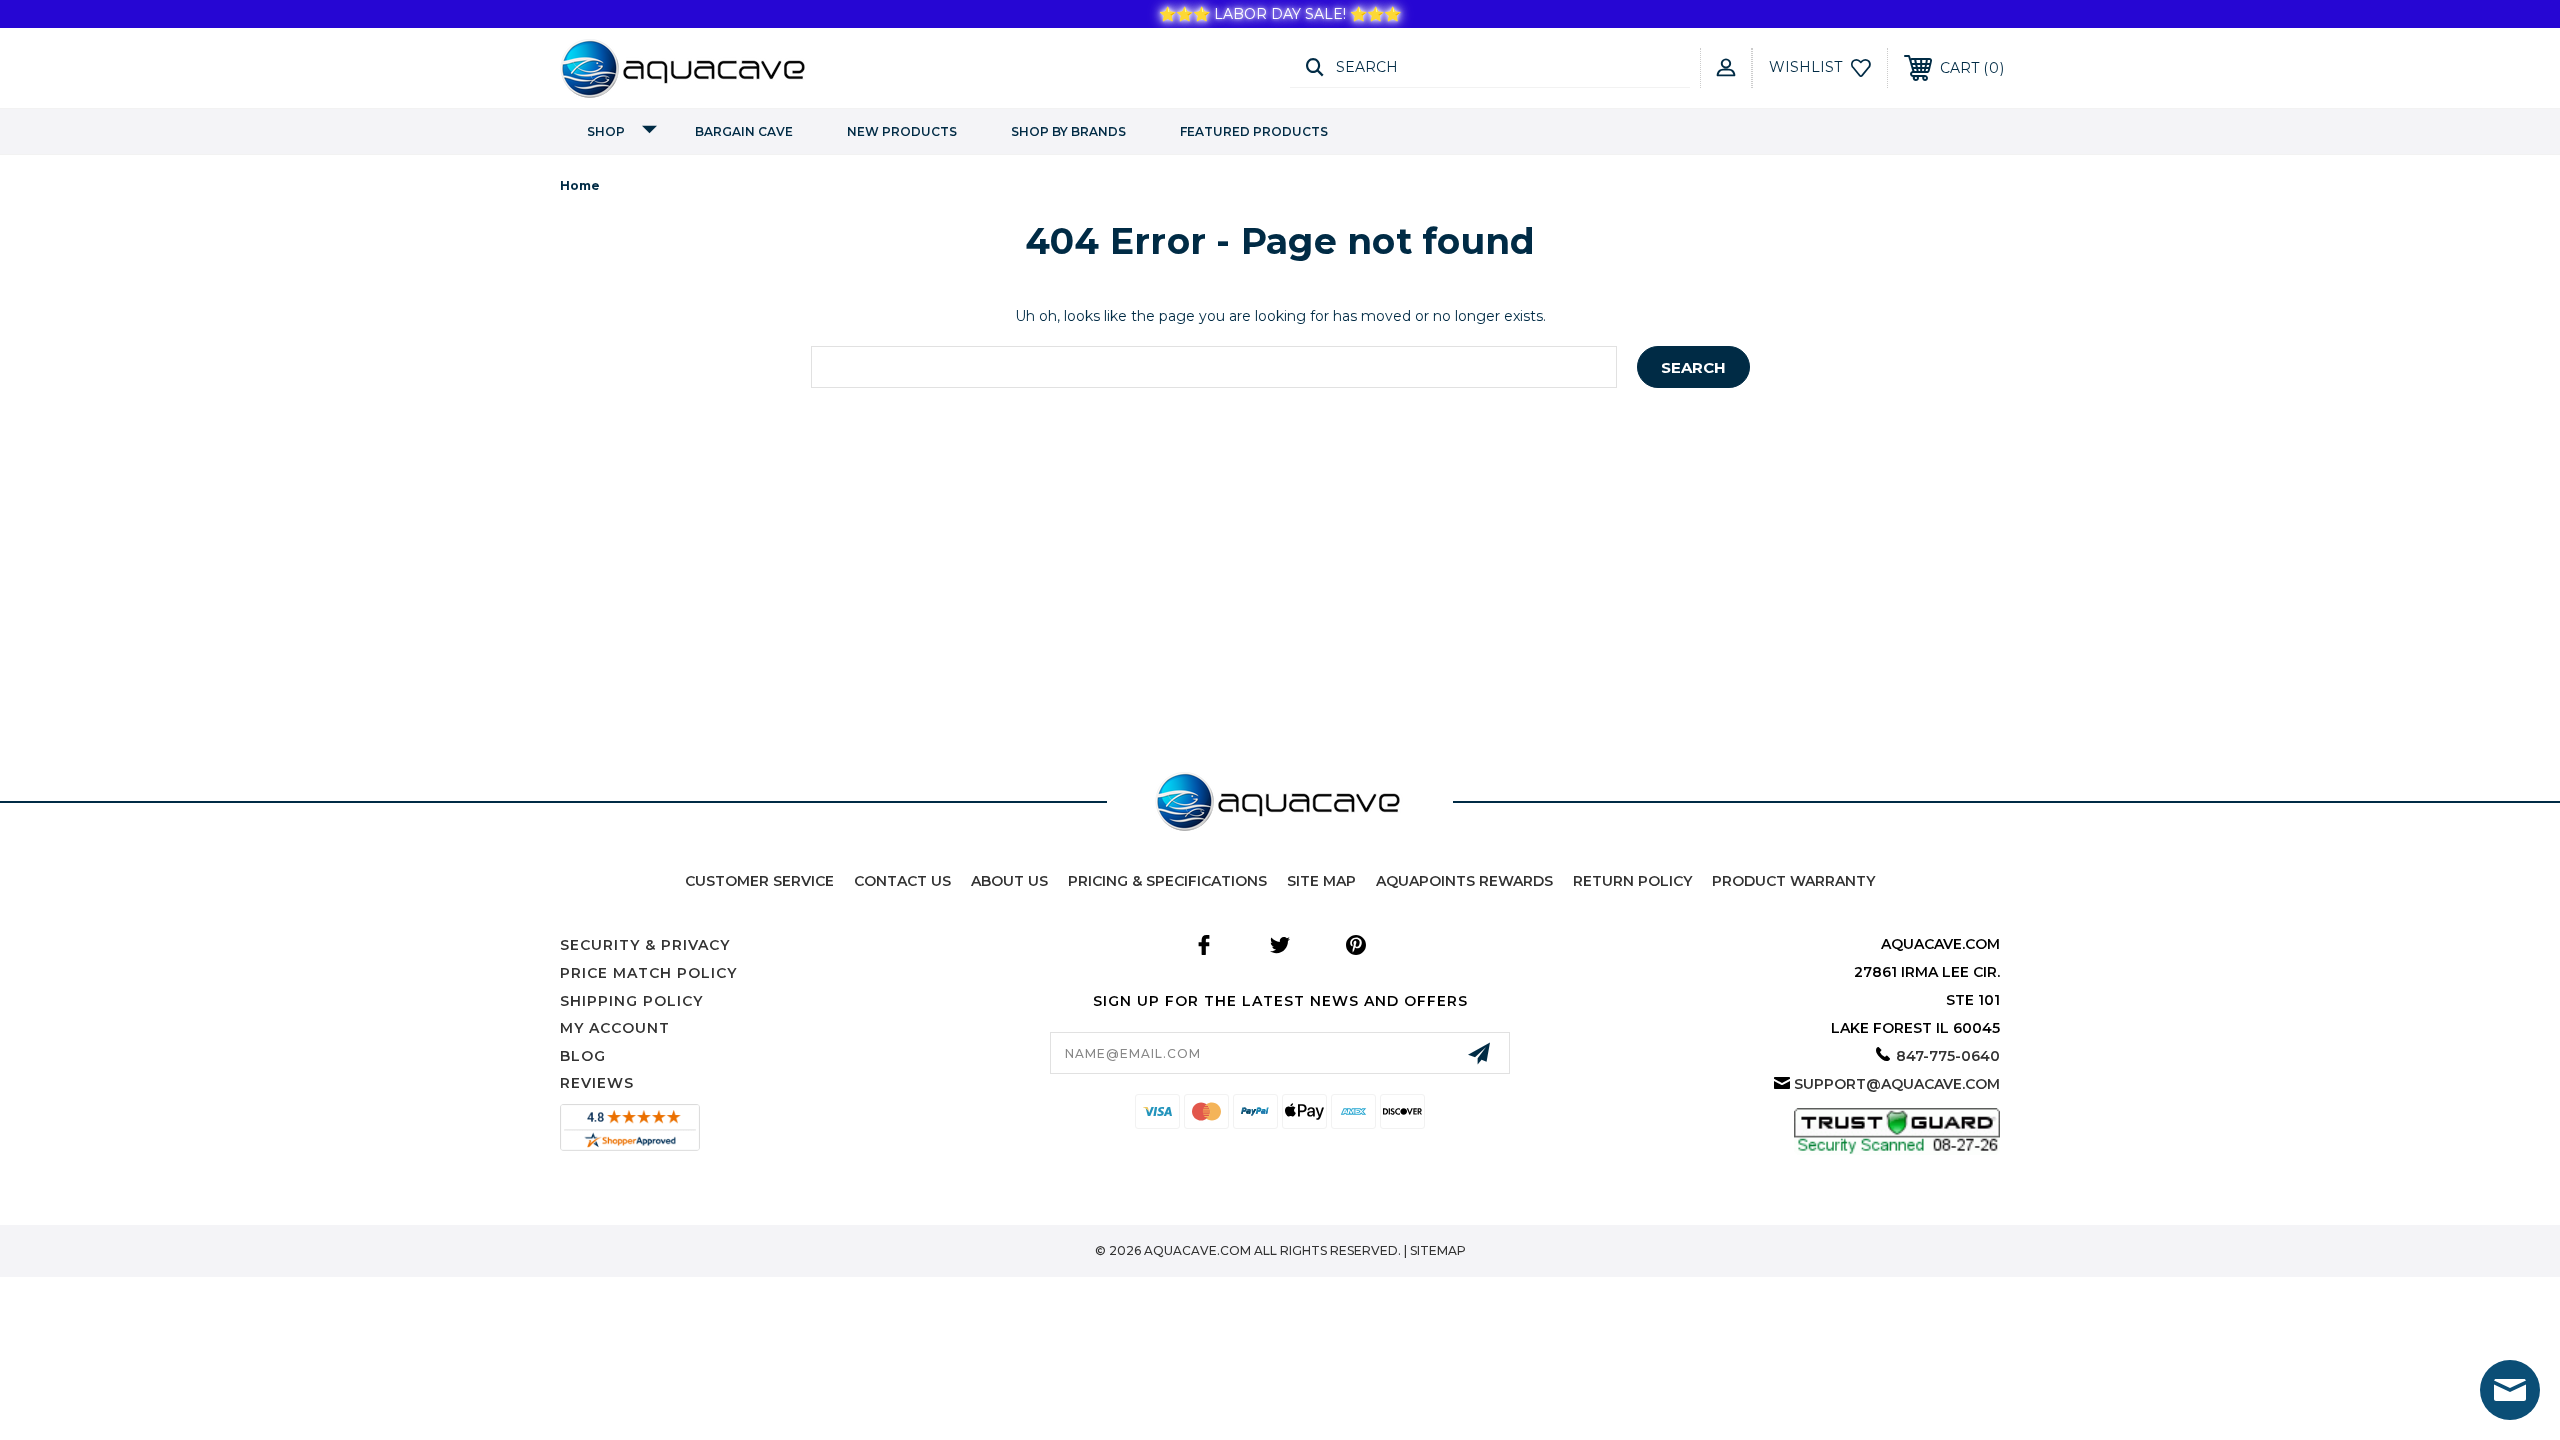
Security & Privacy (645, 945)
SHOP (606, 131)
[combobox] (1214, 367)
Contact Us (902, 881)
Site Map (1321, 881)
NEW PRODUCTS (902, 131)
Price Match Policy (648, 973)
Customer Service (759, 881)
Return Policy (1632, 881)
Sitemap (1438, 1250)
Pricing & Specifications (1167, 881)
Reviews (597, 1083)
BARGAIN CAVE (744, 131)
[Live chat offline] (2510, 1390)
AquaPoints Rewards (1464, 881)
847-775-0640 (1948, 1056)
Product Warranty (1793, 881)
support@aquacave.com (1897, 1084)
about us (1009, 881)
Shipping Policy (631, 1001)
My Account (615, 1028)
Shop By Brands (1068, 131)
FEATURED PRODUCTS (1254, 131)
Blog (583, 1056)
